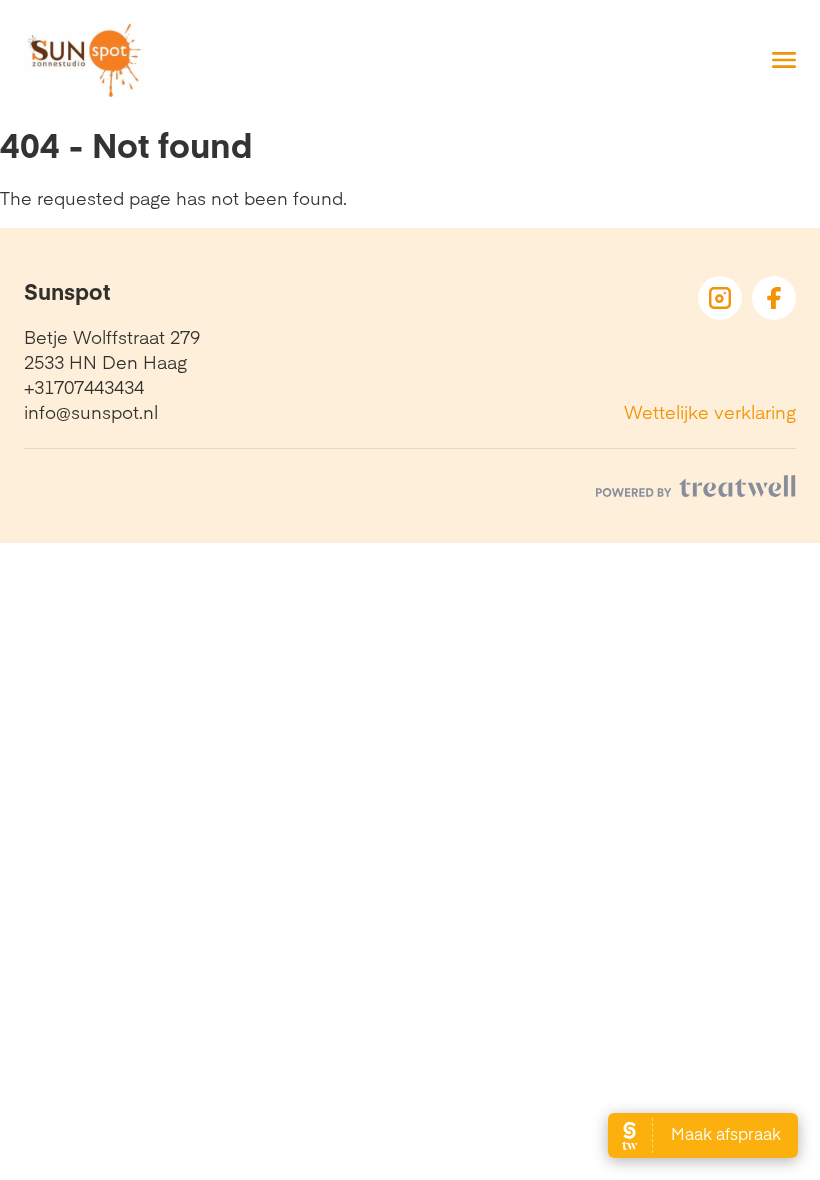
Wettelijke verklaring (710, 411)
